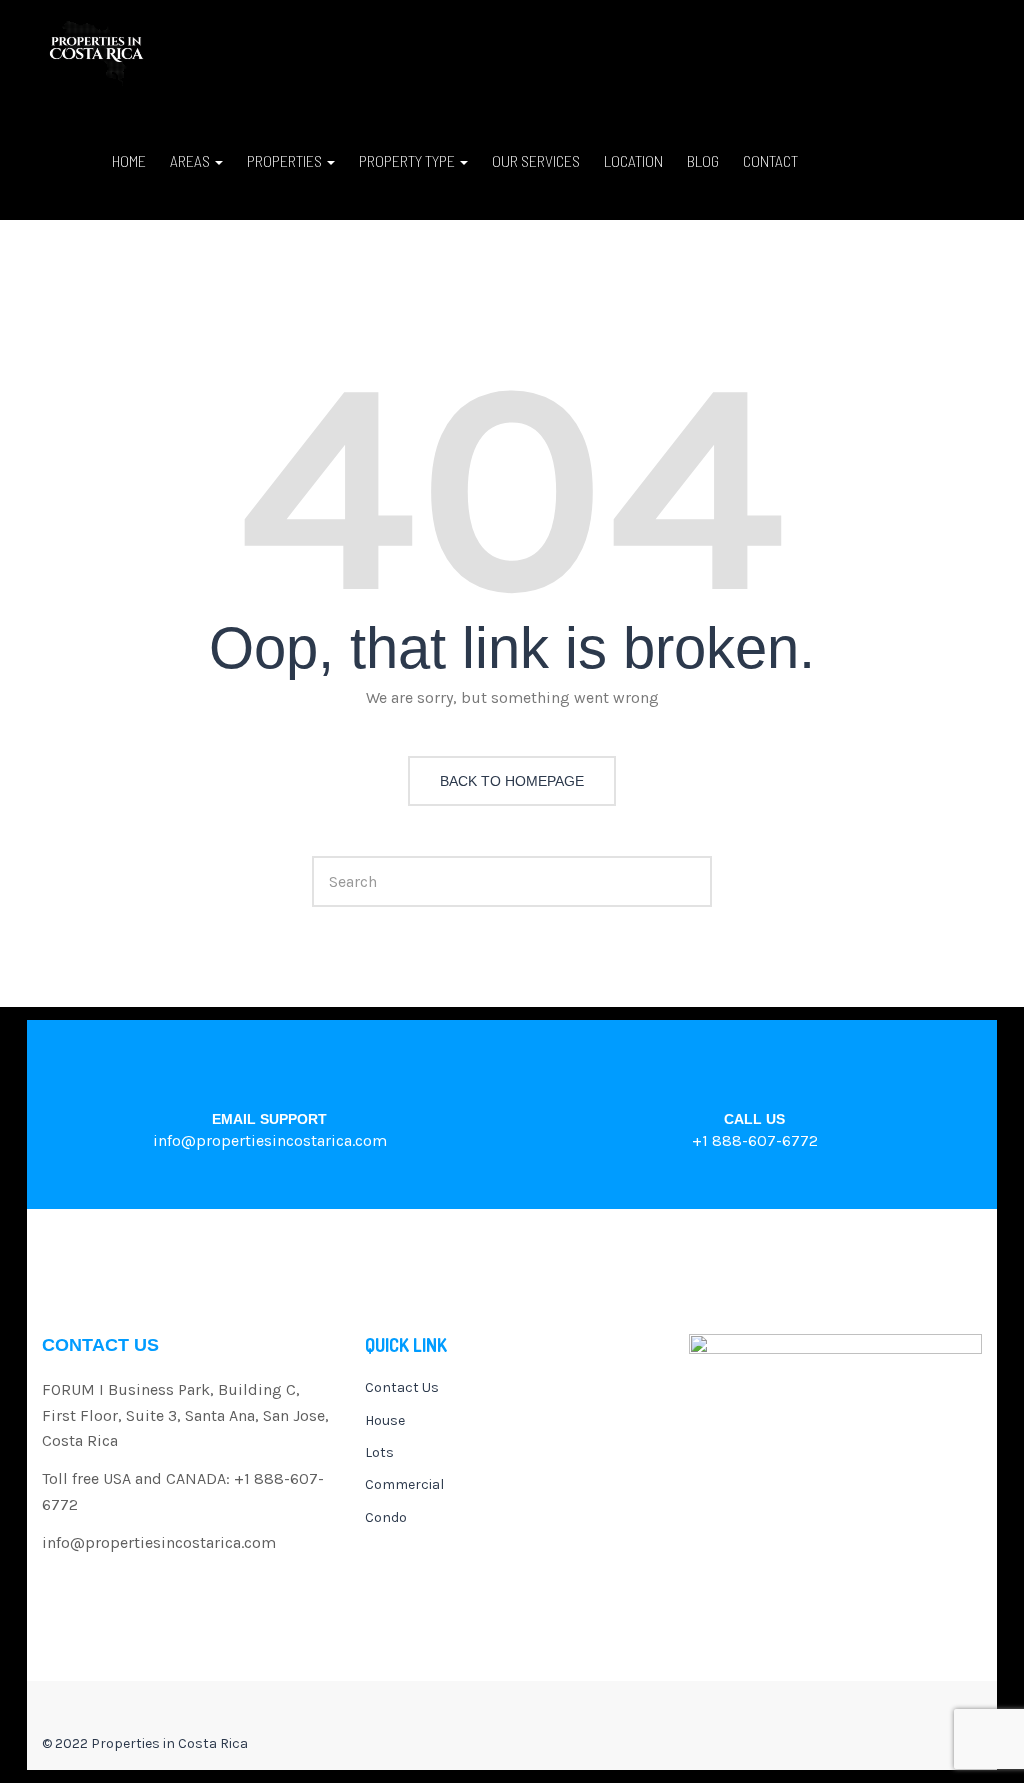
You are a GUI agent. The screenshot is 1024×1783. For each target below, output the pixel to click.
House (385, 1420)
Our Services (536, 160)
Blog (703, 160)
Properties (286, 160)
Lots (379, 1452)
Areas (191, 160)
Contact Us (402, 1387)
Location (633, 160)
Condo (386, 1517)
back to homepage (512, 781)
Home (129, 160)
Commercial (404, 1484)
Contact (770, 160)
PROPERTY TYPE (408, 160)
